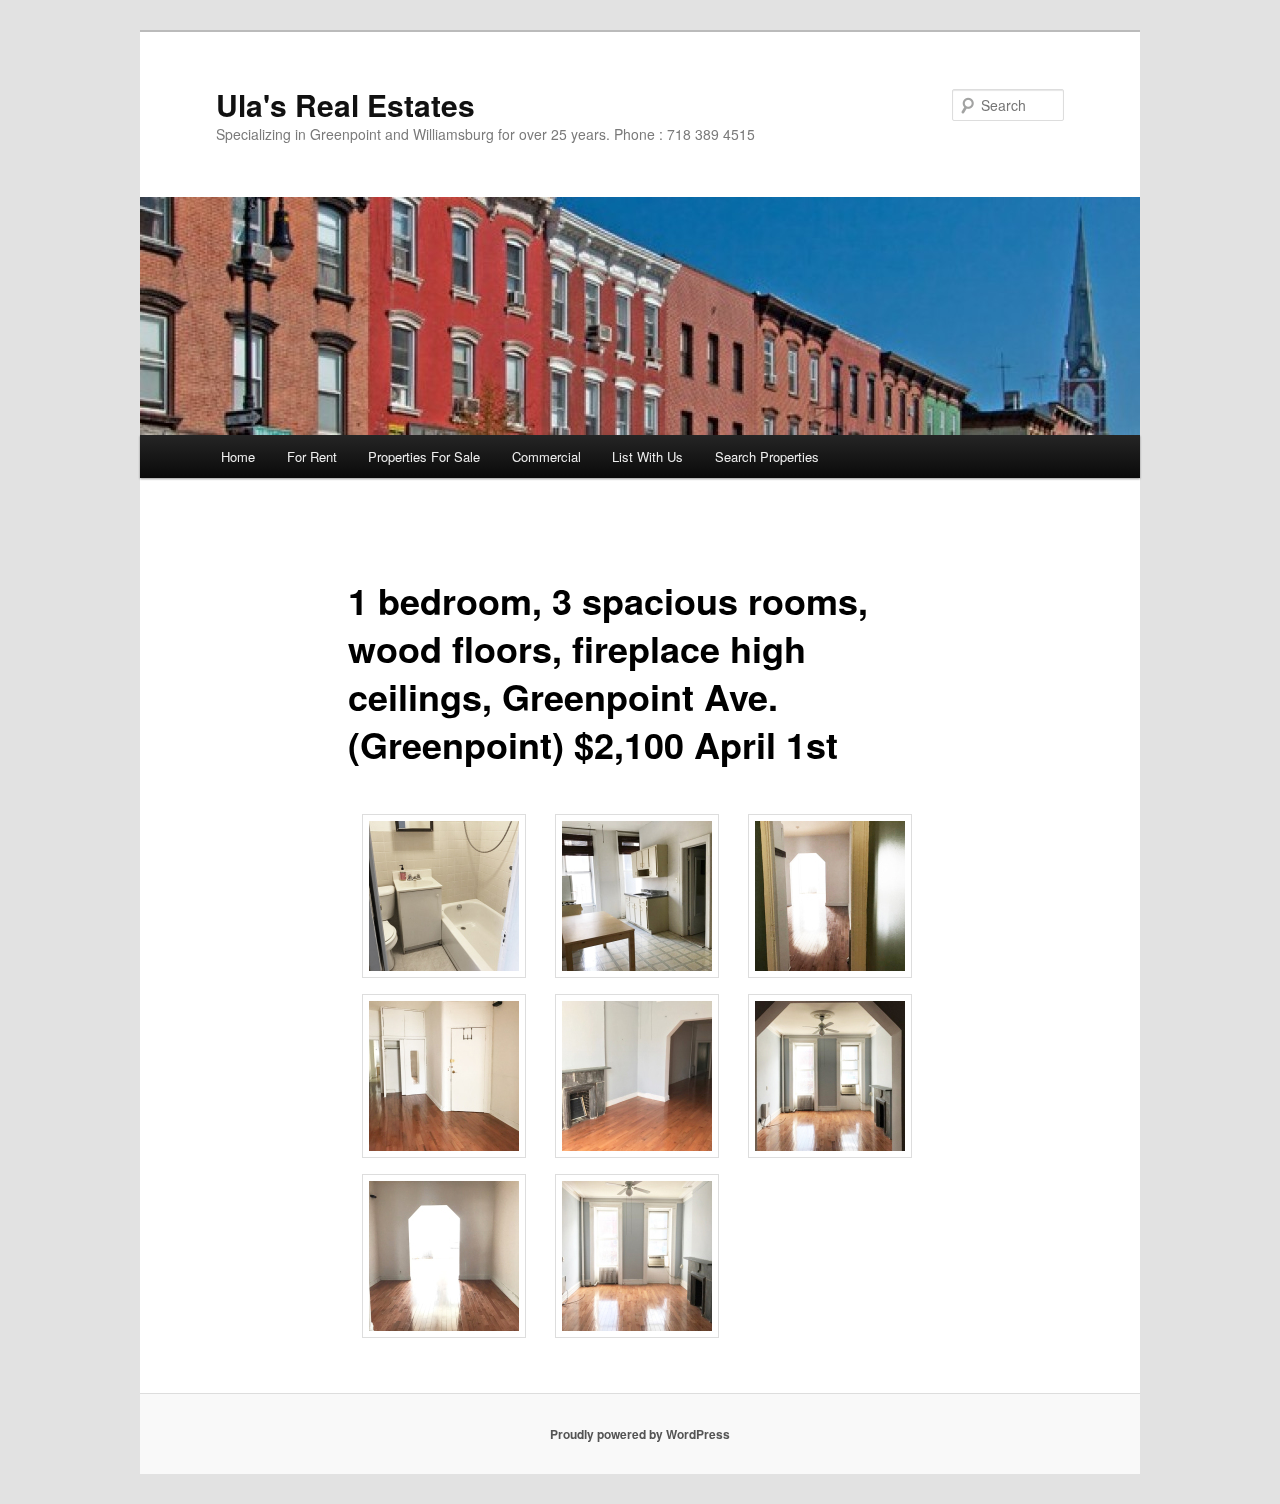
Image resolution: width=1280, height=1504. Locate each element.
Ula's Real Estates (345, 104)
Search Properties (767, 456)
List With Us (647, 456)
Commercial (546, 456)
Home (238, 456)
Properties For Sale (424, 456)
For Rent (312, 456)
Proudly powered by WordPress (640, 1434)
